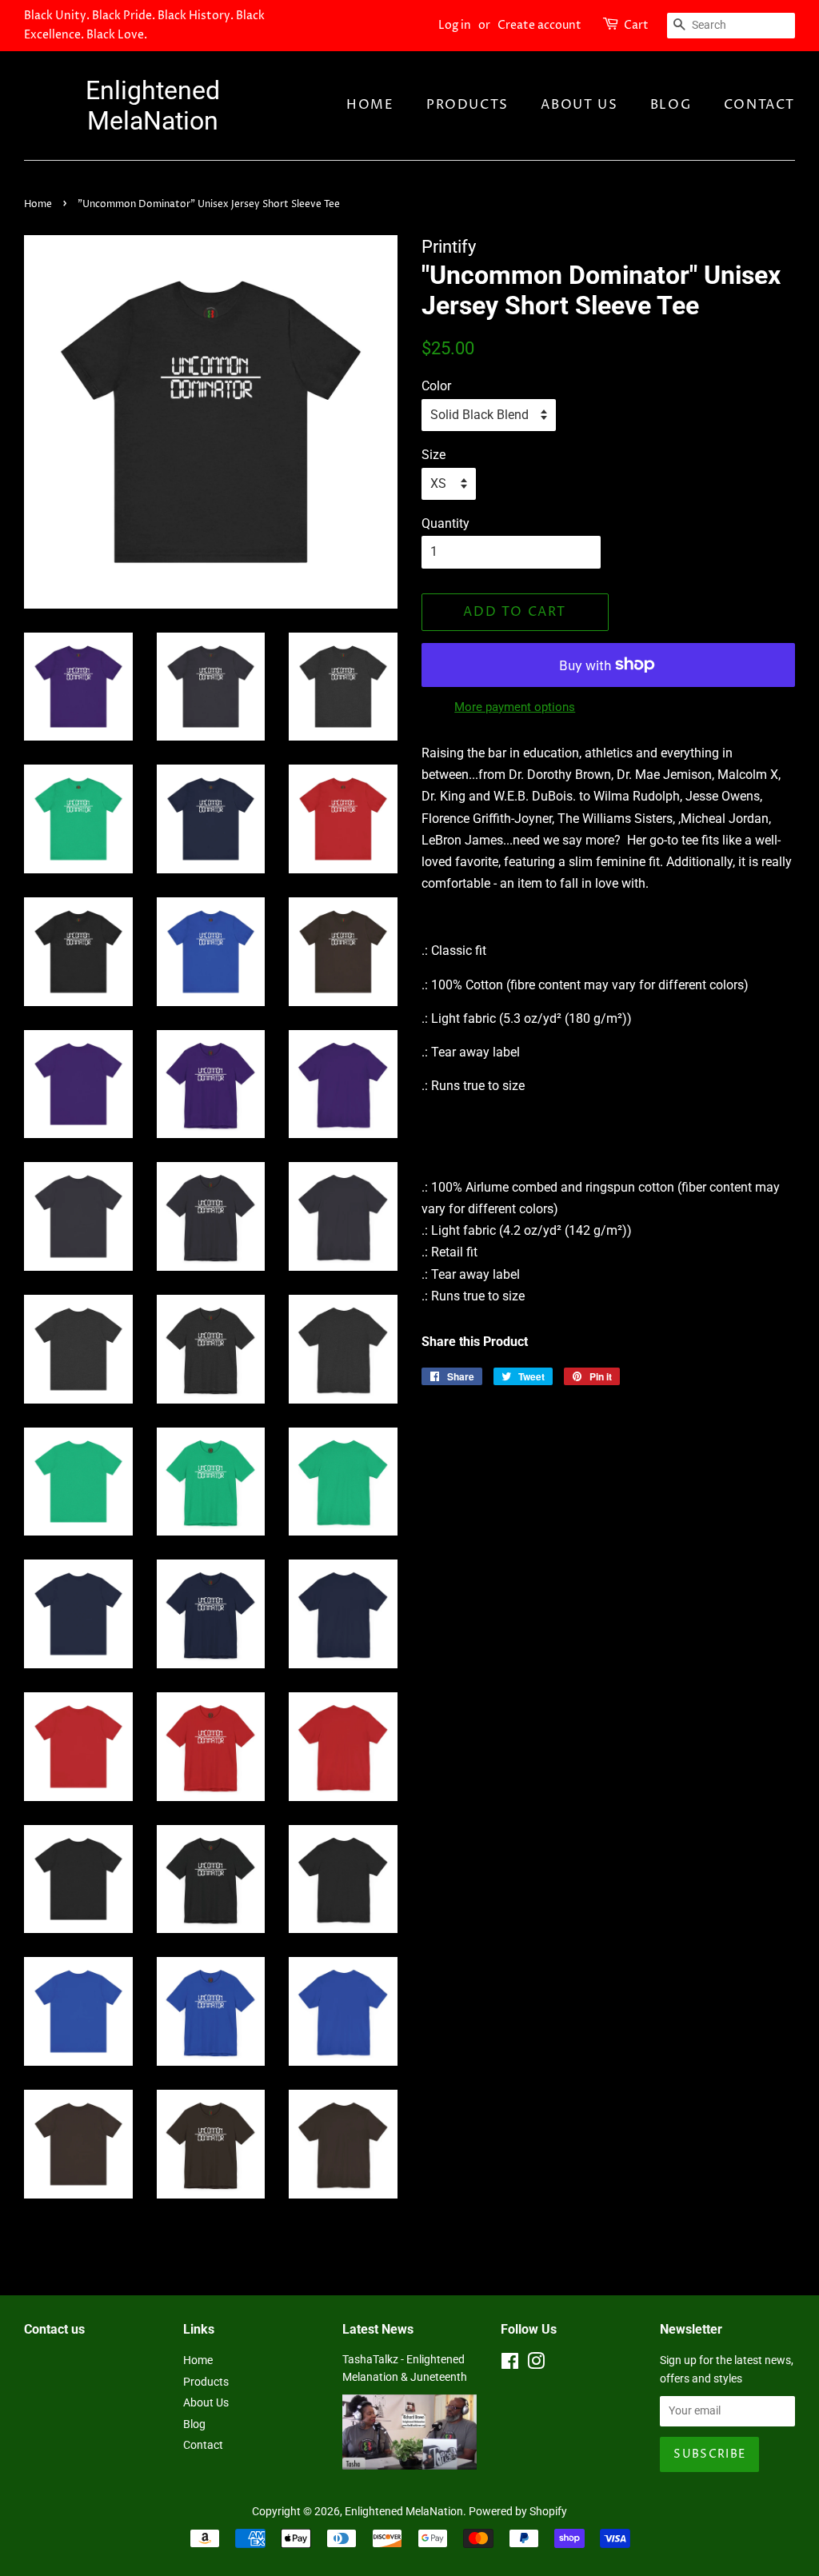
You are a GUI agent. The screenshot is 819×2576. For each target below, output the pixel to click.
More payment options (515, 707)
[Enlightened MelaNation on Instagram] (536, 2364)
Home (370, 105)
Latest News (378, 2329)
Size (433, 455)
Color (436, 386)
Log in (455, 25)
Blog (671, 105)
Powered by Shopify (518, 2511)
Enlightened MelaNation (153, 106)
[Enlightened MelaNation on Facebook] (510, 2364)
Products (467, 105)
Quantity (445, 523)
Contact (759, 105)
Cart (636, 25)
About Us (579, 105)
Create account (539, 25)
